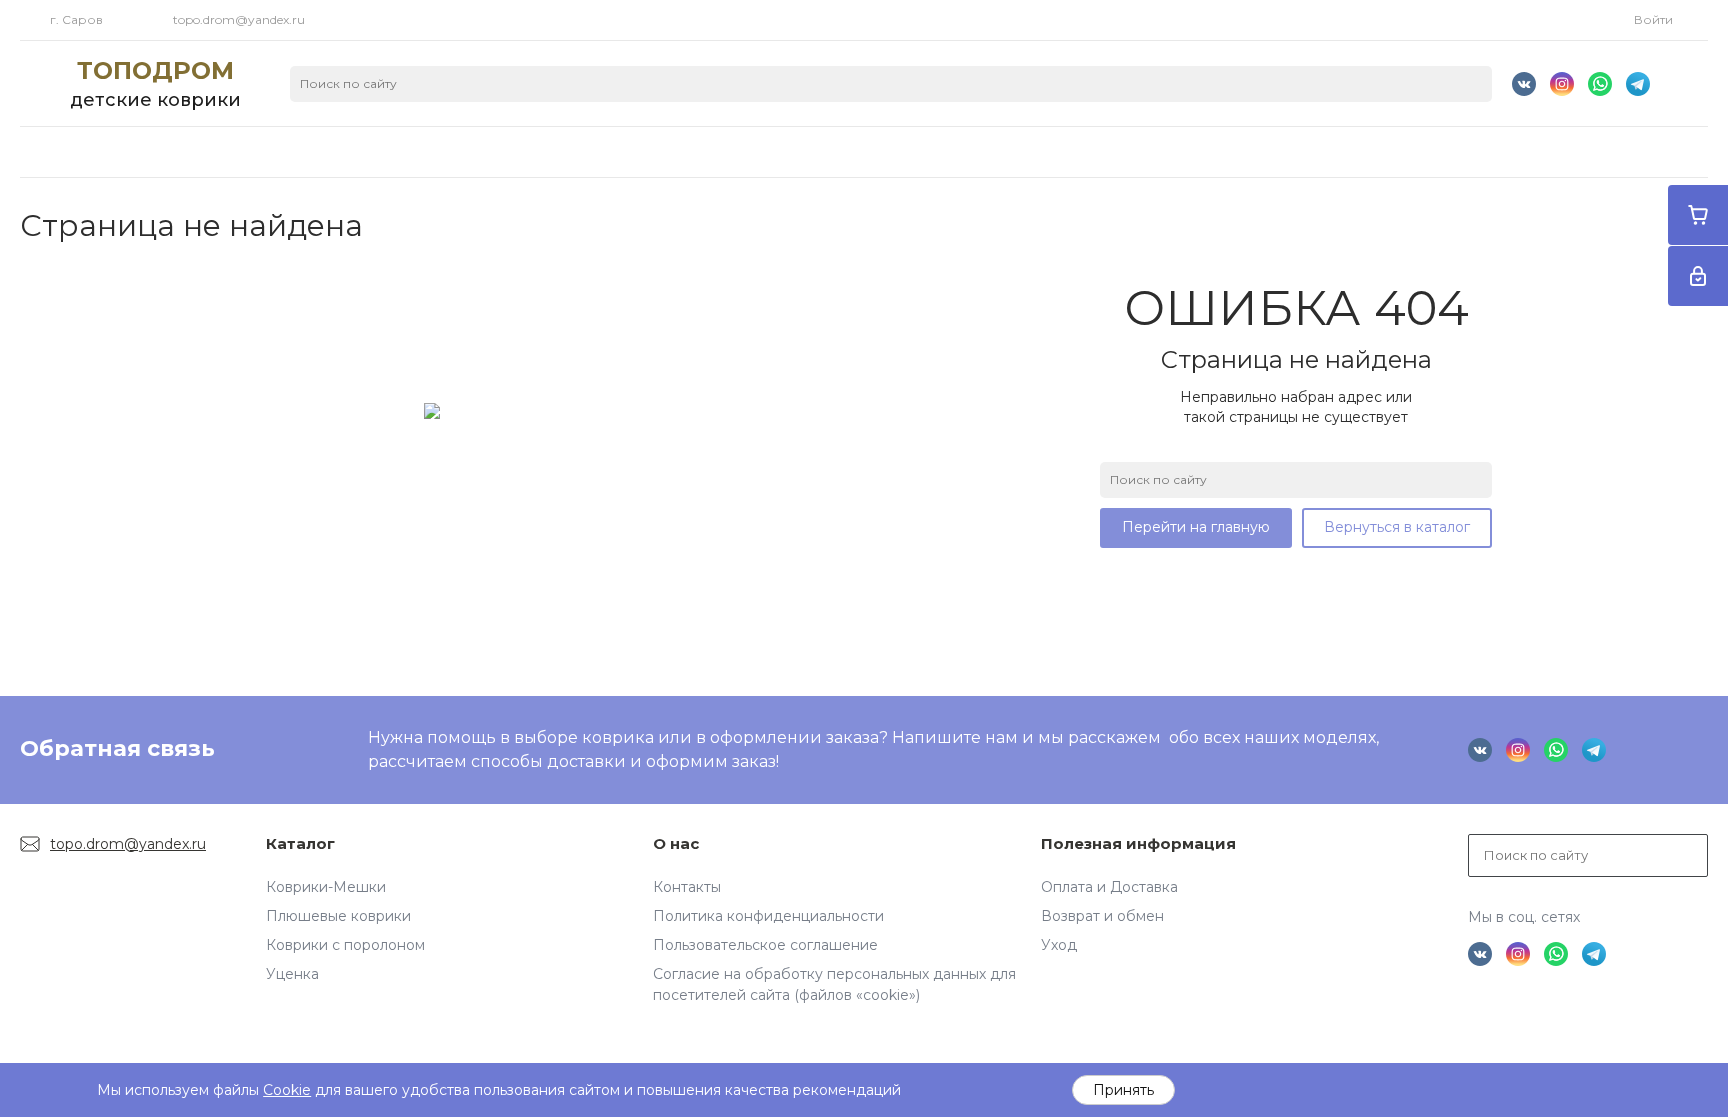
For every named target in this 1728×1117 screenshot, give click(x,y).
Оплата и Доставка (1109, 887)
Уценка (292, 974)
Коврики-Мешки (326, 887)
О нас (676, 843)
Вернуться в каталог (1397, 527)
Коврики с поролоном (345, 945)
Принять (1123, 1090)
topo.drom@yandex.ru (239, 19)
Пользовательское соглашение (765, 945)
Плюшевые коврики (338, 916)
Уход (1059, 945)
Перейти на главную (1196, 527)
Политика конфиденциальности (768, 916)
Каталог (300, 843)
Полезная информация (1138, 843)
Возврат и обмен (1102, 916)
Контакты (687, 887)
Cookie (287, 1090)
